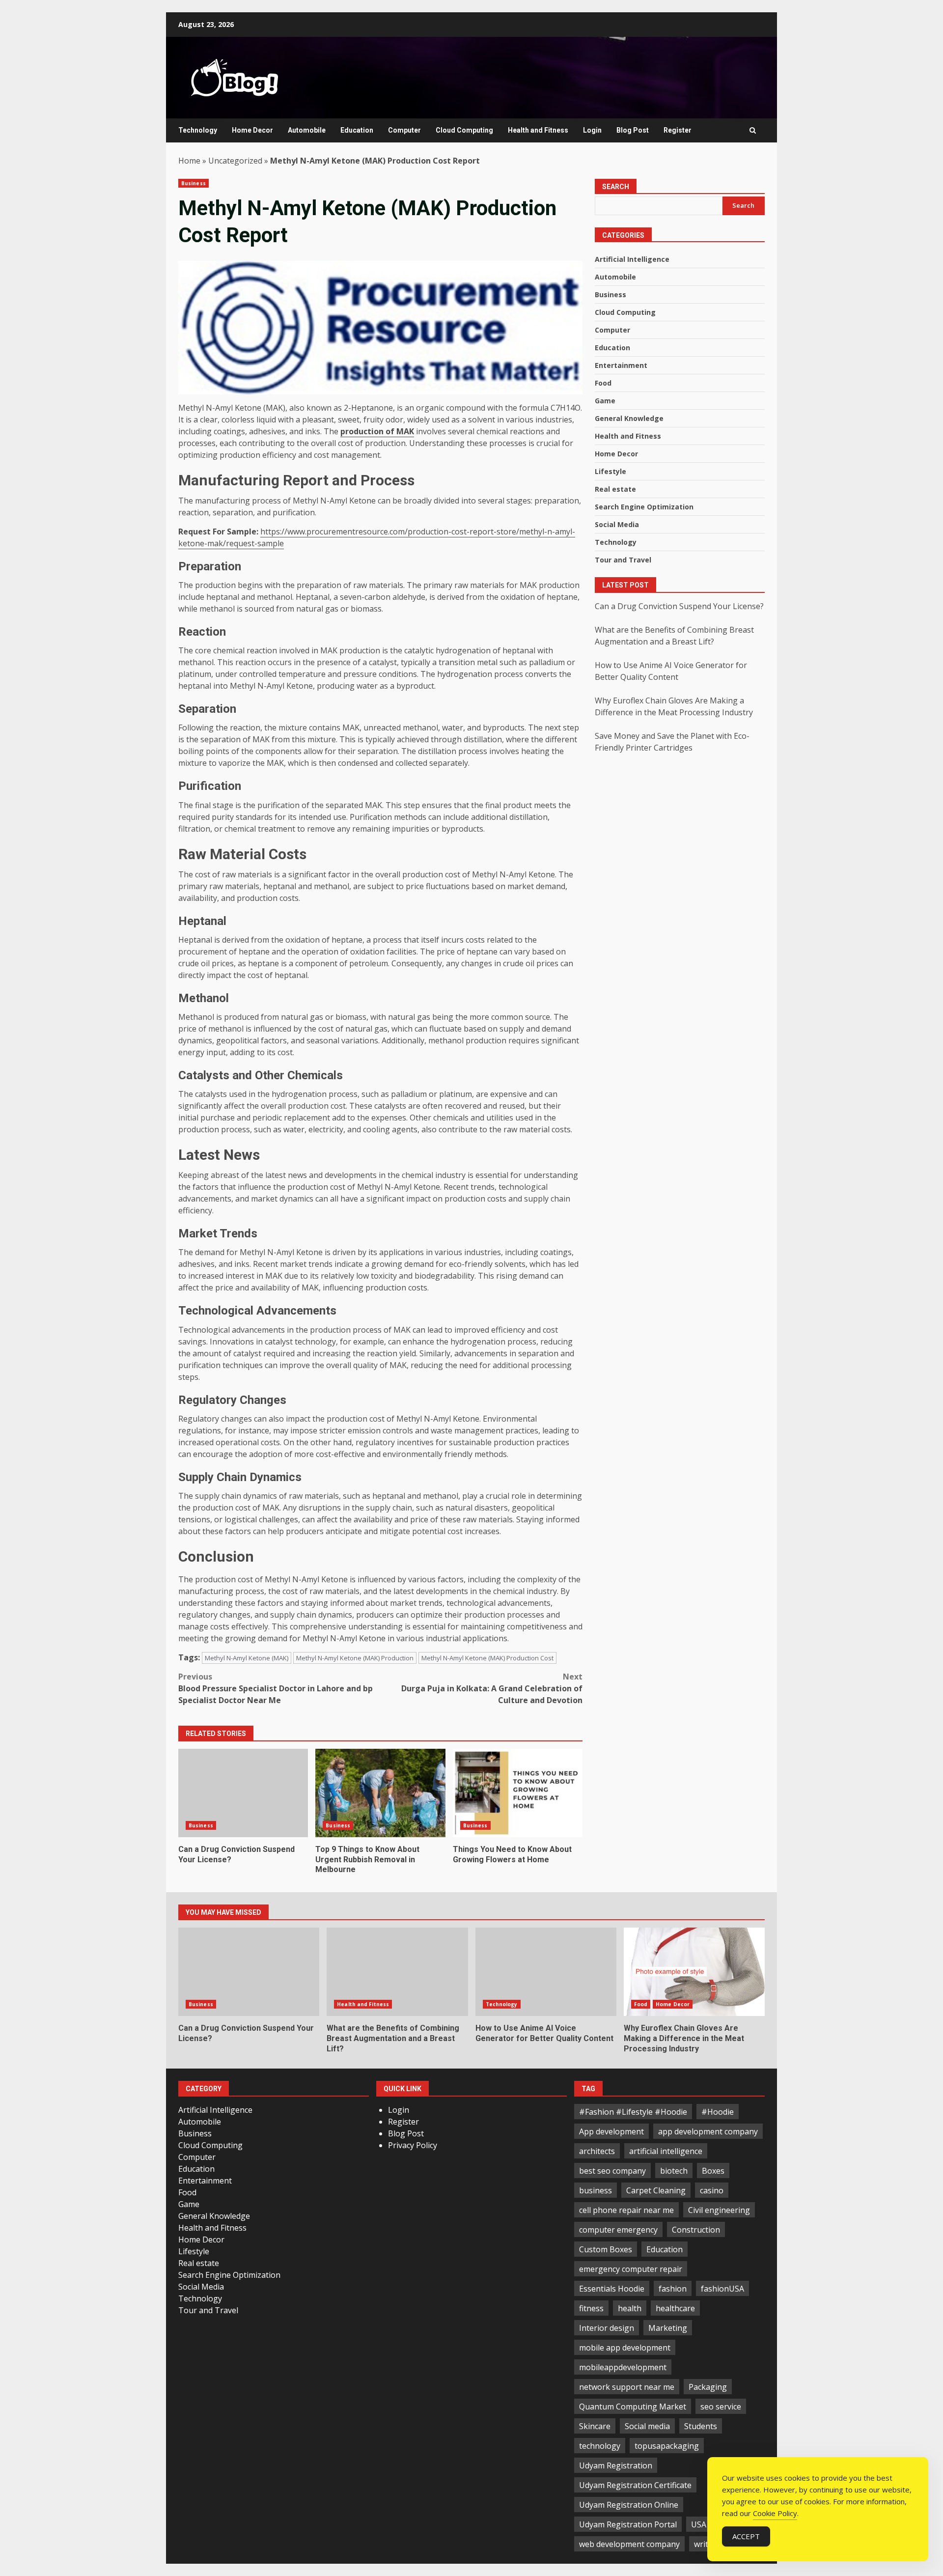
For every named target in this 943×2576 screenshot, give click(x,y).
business (596, 2190)
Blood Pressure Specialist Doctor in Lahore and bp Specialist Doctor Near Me (276, 1688)
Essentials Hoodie (612, 2289)
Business (194, 183)
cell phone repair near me (626, 2210)
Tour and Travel (623, 560)
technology (600, 2446)
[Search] (753, 130)
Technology (198, 130)
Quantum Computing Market (633, 2407)
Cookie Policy (775, 2513)
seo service (721, 2407)
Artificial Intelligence (632, 260)
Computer (404, 130)
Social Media (617, 525)
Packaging (708, 2387)
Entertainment (621, 366)
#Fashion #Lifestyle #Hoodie (633, 2112)
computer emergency (618, 2230)
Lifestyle (610, 472)
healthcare (675, 2308)
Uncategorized (235, 161)
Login (592, 130)
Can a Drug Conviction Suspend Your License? (243, 1793)
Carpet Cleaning (656, 2190)
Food (603, 383)
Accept (746, 2536)
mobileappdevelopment (623, 2367)
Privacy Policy (413, 2145)
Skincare (595, 2426)
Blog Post (633, 130)
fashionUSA (722, 2289)
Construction (696, 2230)
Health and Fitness (538, 130)
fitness (591, 2308)
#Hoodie (718, 2112)
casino (712, 2190)
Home (189, 161)
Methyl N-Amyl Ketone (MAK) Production (355, 1658)
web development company (629, 2544)
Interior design (607, 2328)
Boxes (713, 2171)
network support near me (627, 2387)
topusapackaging (667, 2446)
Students (701, 2426)
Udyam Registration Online (629, 2505)
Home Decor (252, 130)
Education (357, 130)
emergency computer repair (631, 2269)
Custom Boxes (606, 2249)
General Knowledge (629, 419)
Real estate (615, 490)
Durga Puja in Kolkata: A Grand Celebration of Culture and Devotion (492, 1688)
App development (611, 2131)
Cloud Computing (464, 130)
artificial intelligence (666, 2151)
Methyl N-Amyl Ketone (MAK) (247, 1658)
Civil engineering (719, 2210)
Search (616, 187)
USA (699, 2524)
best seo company (612, 2171)
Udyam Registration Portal (628, 2524)
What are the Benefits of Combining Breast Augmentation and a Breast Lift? (397, 1972)
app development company (708, 2131)
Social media (647, 2426)
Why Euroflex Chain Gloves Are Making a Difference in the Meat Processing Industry (694, 1972)
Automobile (307, 130)
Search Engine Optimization (644, 507)
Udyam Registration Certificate (635, 2485)
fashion (673, 2289)
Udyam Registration (616, 2465)
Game (605, 401)
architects (597, 2151)
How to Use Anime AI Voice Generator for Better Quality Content (546, 1972)
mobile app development (625, 2348)
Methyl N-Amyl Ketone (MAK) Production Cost (487, 1658)
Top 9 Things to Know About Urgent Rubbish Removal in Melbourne (380, 1793)
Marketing (668, 2328)
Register (678, 130)
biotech (674, 2171)
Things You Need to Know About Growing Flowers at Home (518, 1793)
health (630, 2308)
